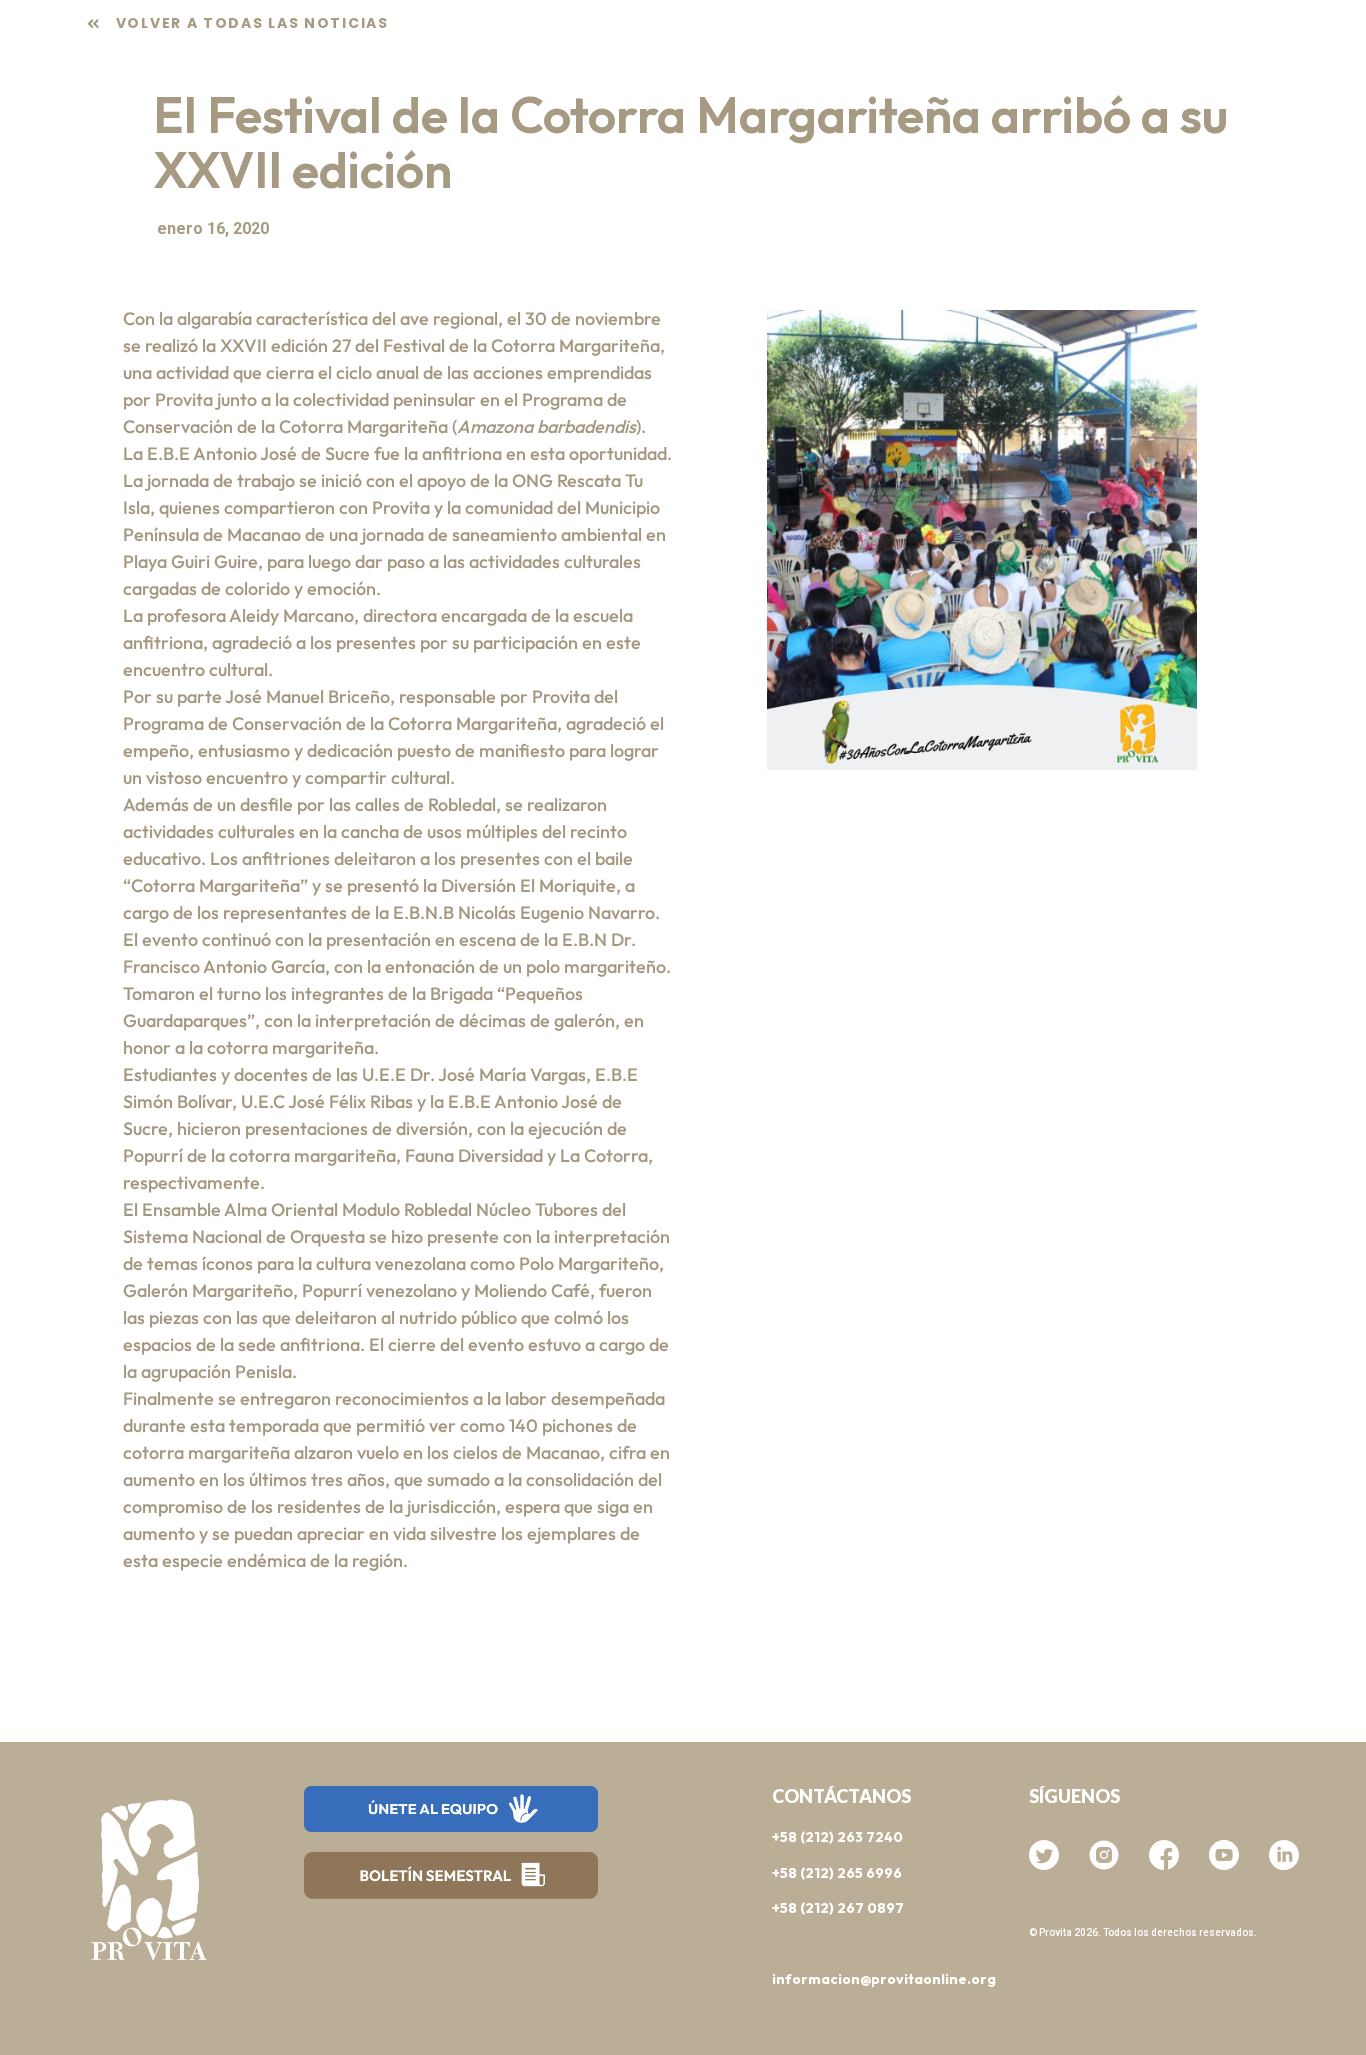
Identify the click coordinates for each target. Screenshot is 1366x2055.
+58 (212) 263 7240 (837, 1837)
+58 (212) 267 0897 (838, 1908)
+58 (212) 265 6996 (837, 1873)
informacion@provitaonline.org (884, 1979)
